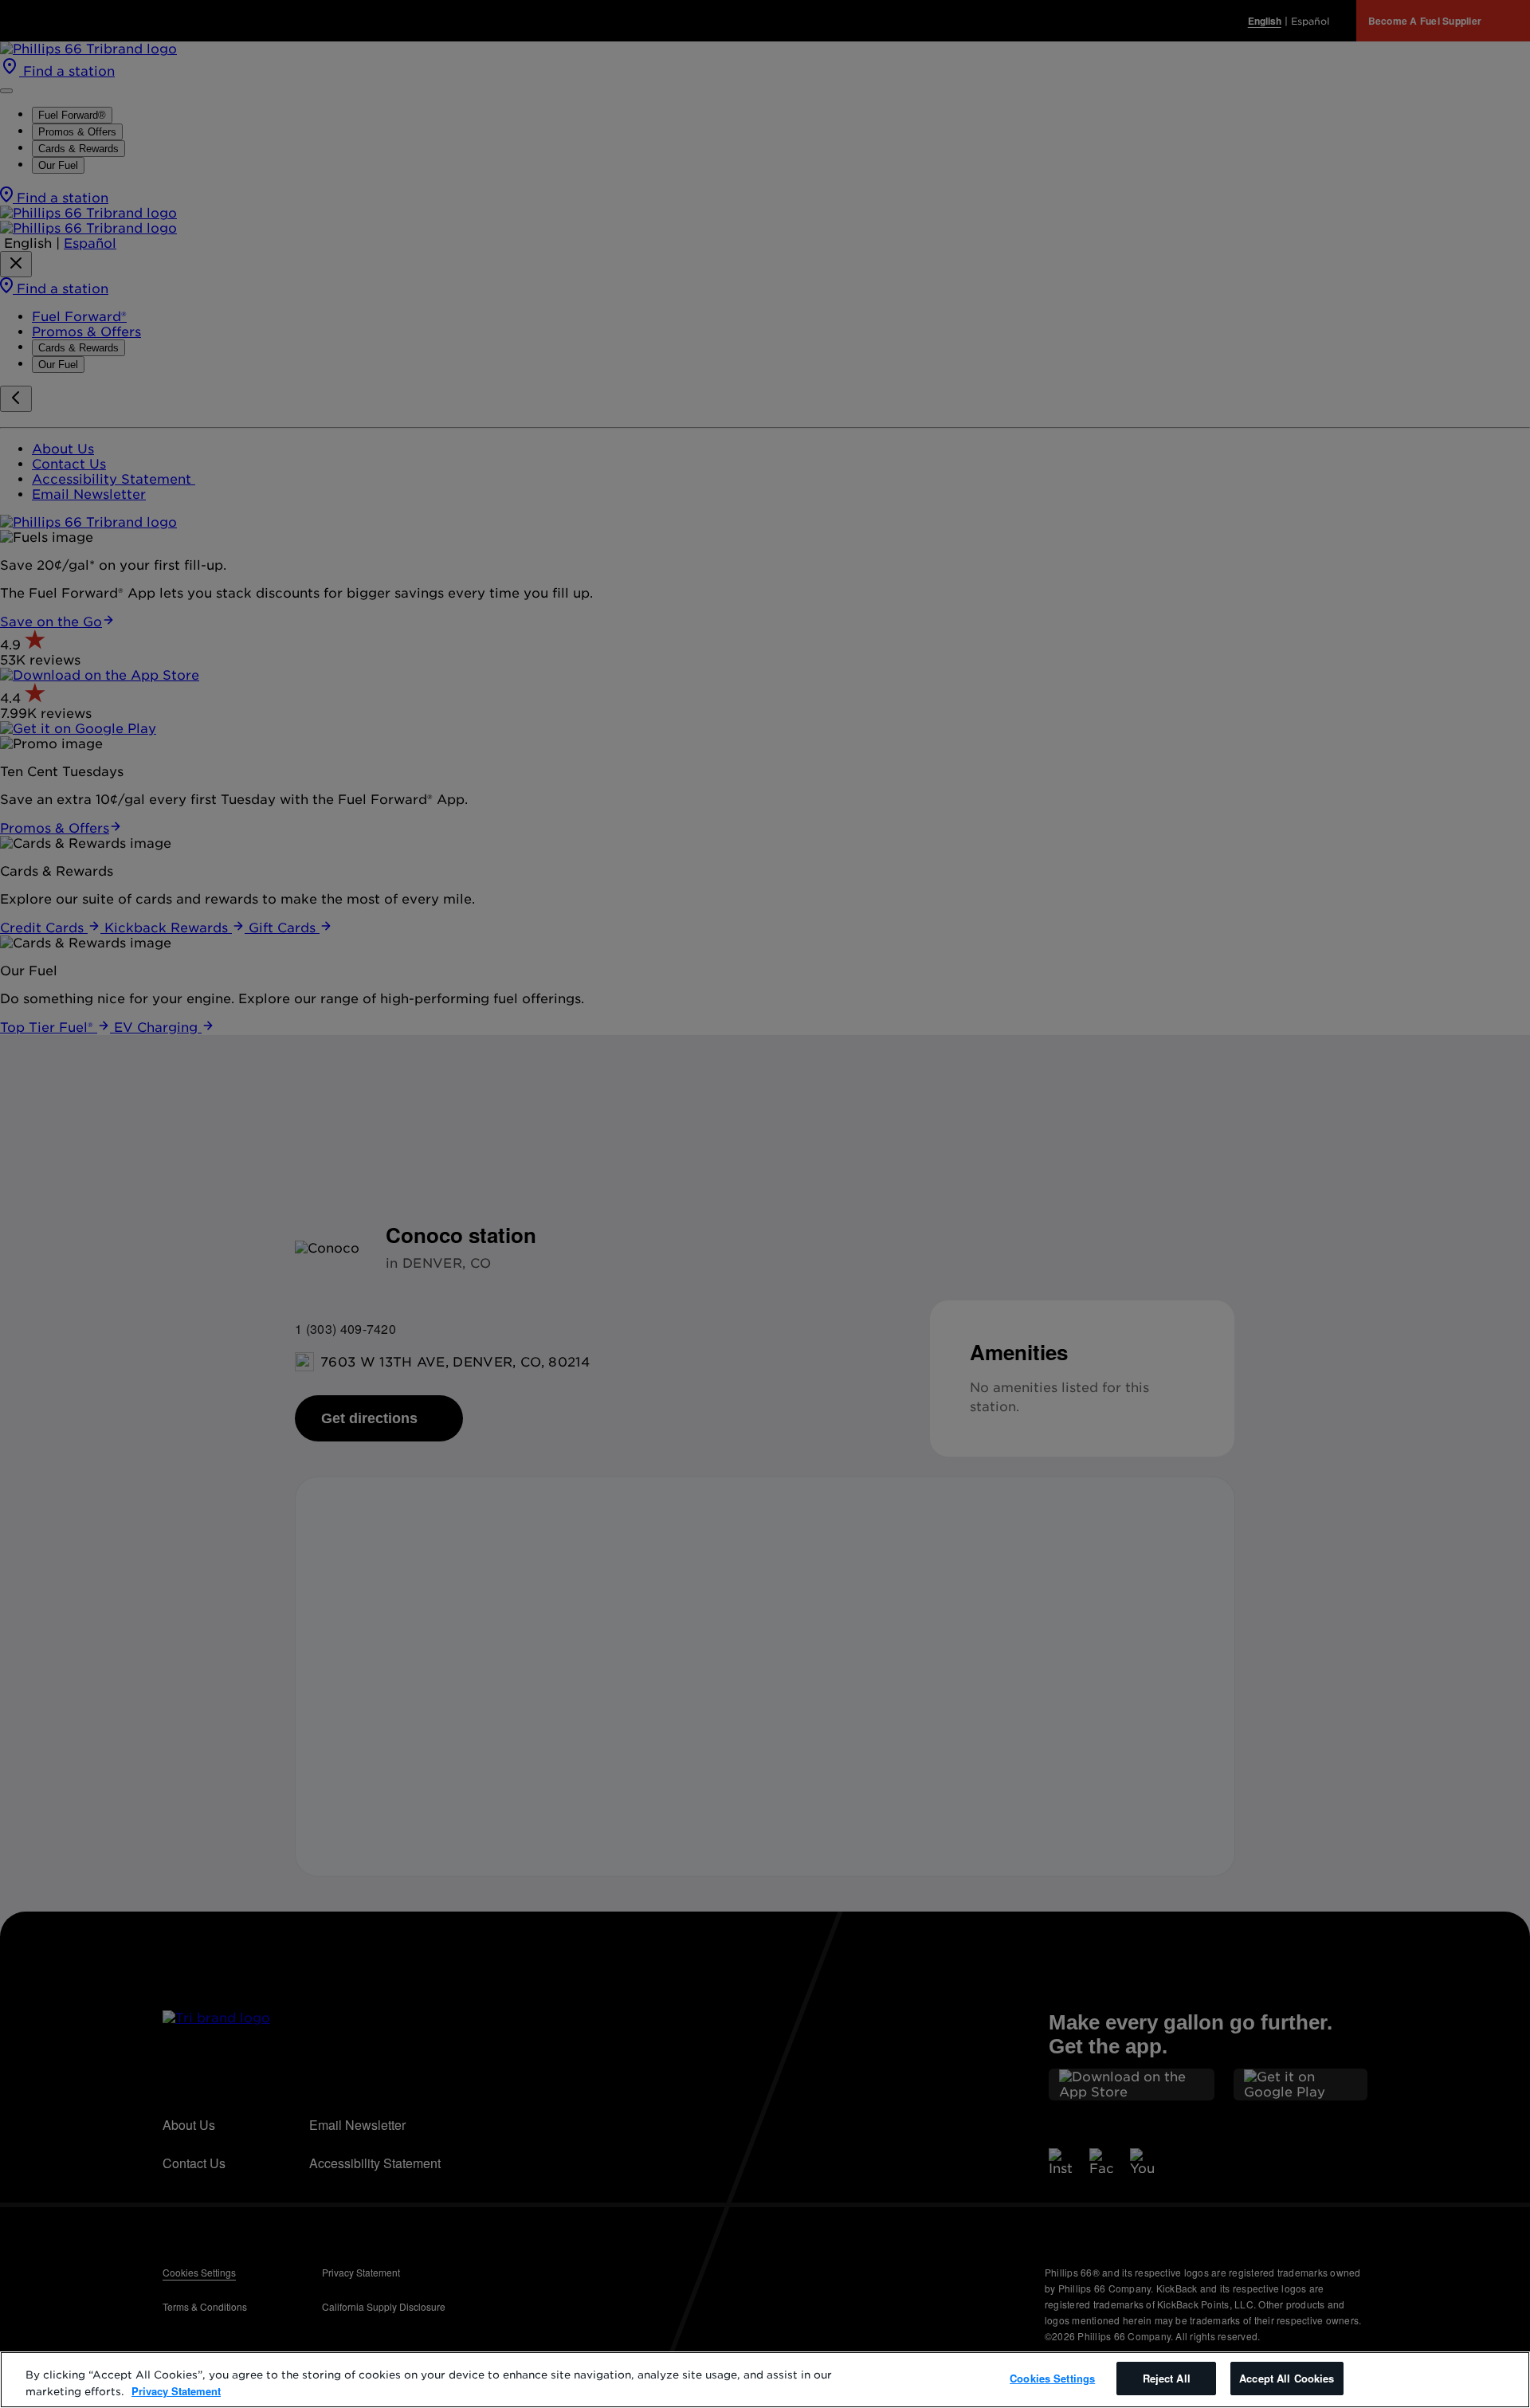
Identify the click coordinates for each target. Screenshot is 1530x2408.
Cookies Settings (1052, 2378)
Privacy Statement (176, 2391)
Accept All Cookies (1287, 2378)
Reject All (1167, 2378)
